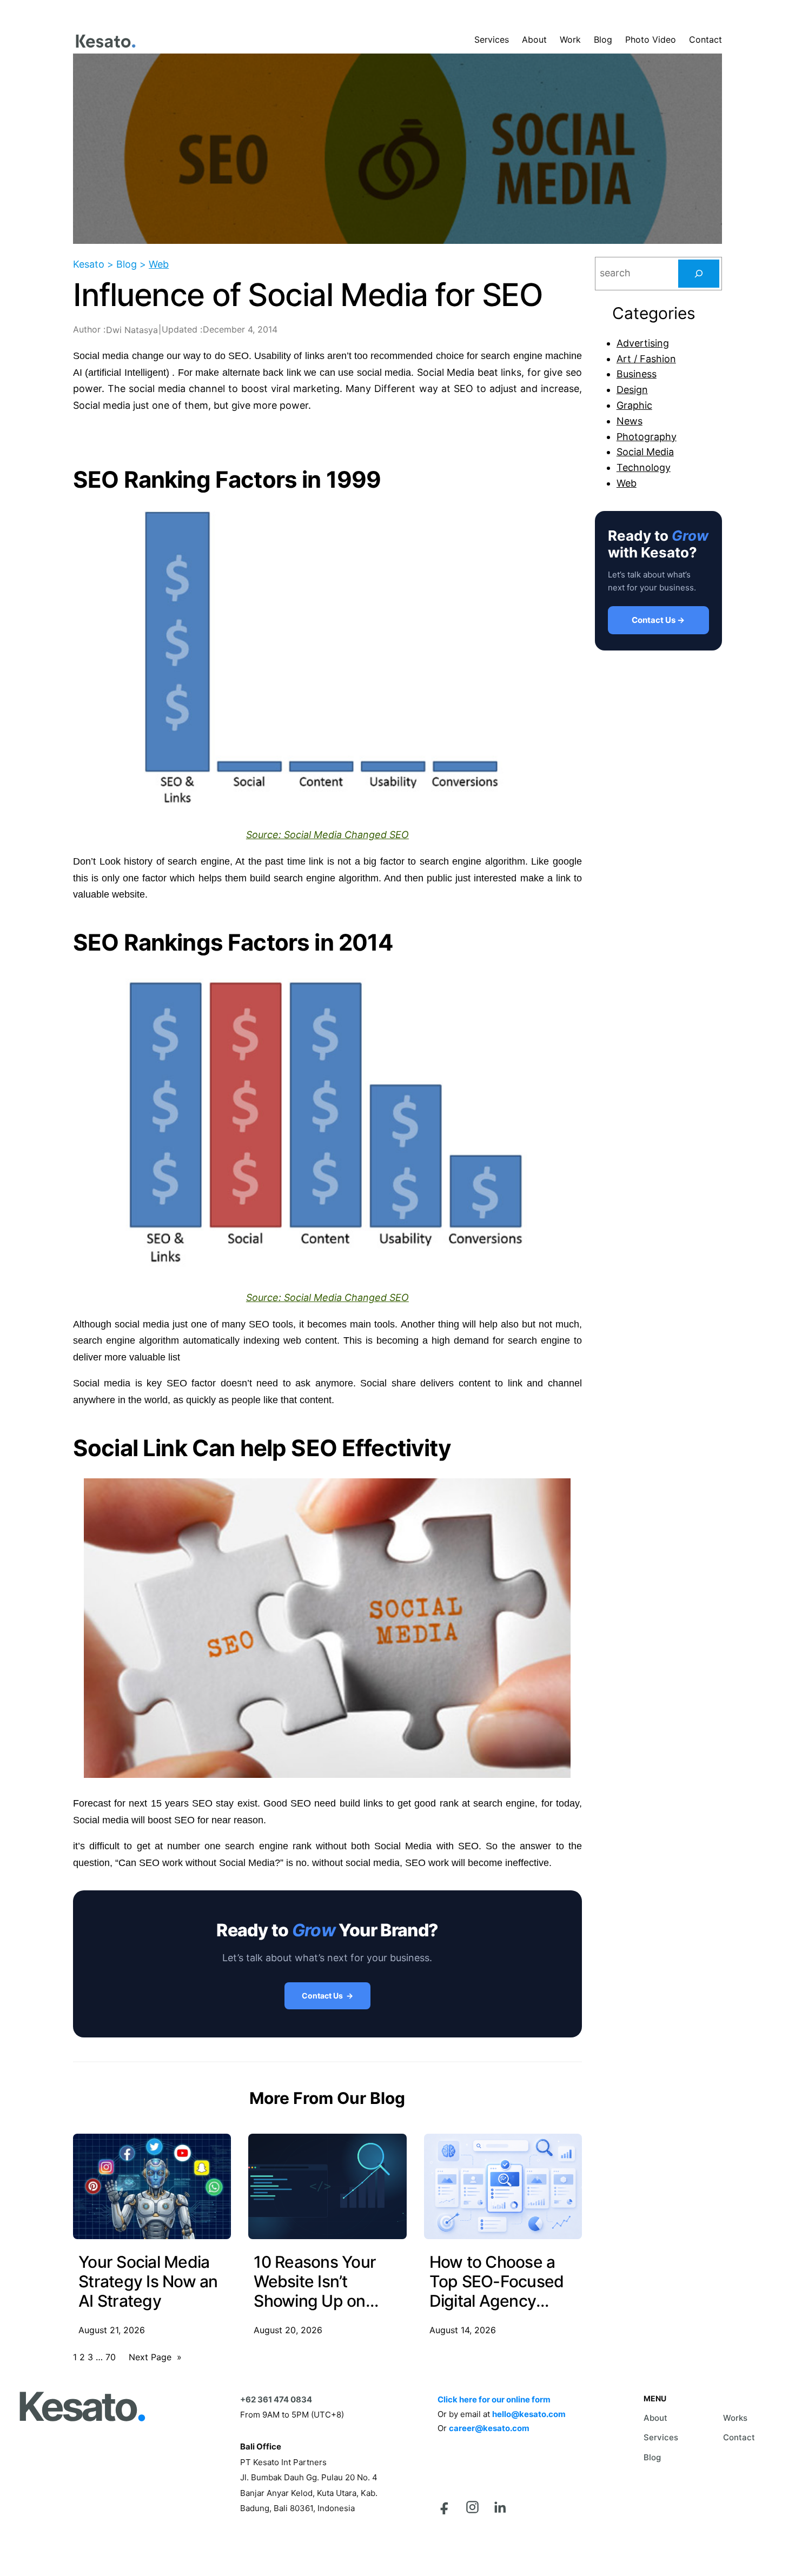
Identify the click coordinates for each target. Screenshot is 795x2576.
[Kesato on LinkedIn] (500, 2507)
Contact (739, 2437)
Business (637, 374)
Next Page (155, 2357)
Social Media (645, 452)
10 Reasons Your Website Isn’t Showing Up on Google (315, 2281)
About (655, 2418)
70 (111, 2357)
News (630, 421)
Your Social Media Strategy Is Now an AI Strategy (148, 2281)
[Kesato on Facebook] (445, 2507)
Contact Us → (327, 1996)
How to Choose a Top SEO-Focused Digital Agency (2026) (497, 2281)
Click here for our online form (494, 2399)
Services (661, 2437)
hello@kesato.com (529, 2414)
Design (632, 390)
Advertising (643, 343)
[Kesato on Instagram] (472, 2507)
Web (159, 264)
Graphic (634, 405)
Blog (652, 2457)
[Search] (699, 274)
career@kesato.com (489, 2428)
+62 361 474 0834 (276, 2399)
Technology (644, 467)
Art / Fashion (646, 359)
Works (735, 2418)
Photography (647, 437)
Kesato (81, 2407)
